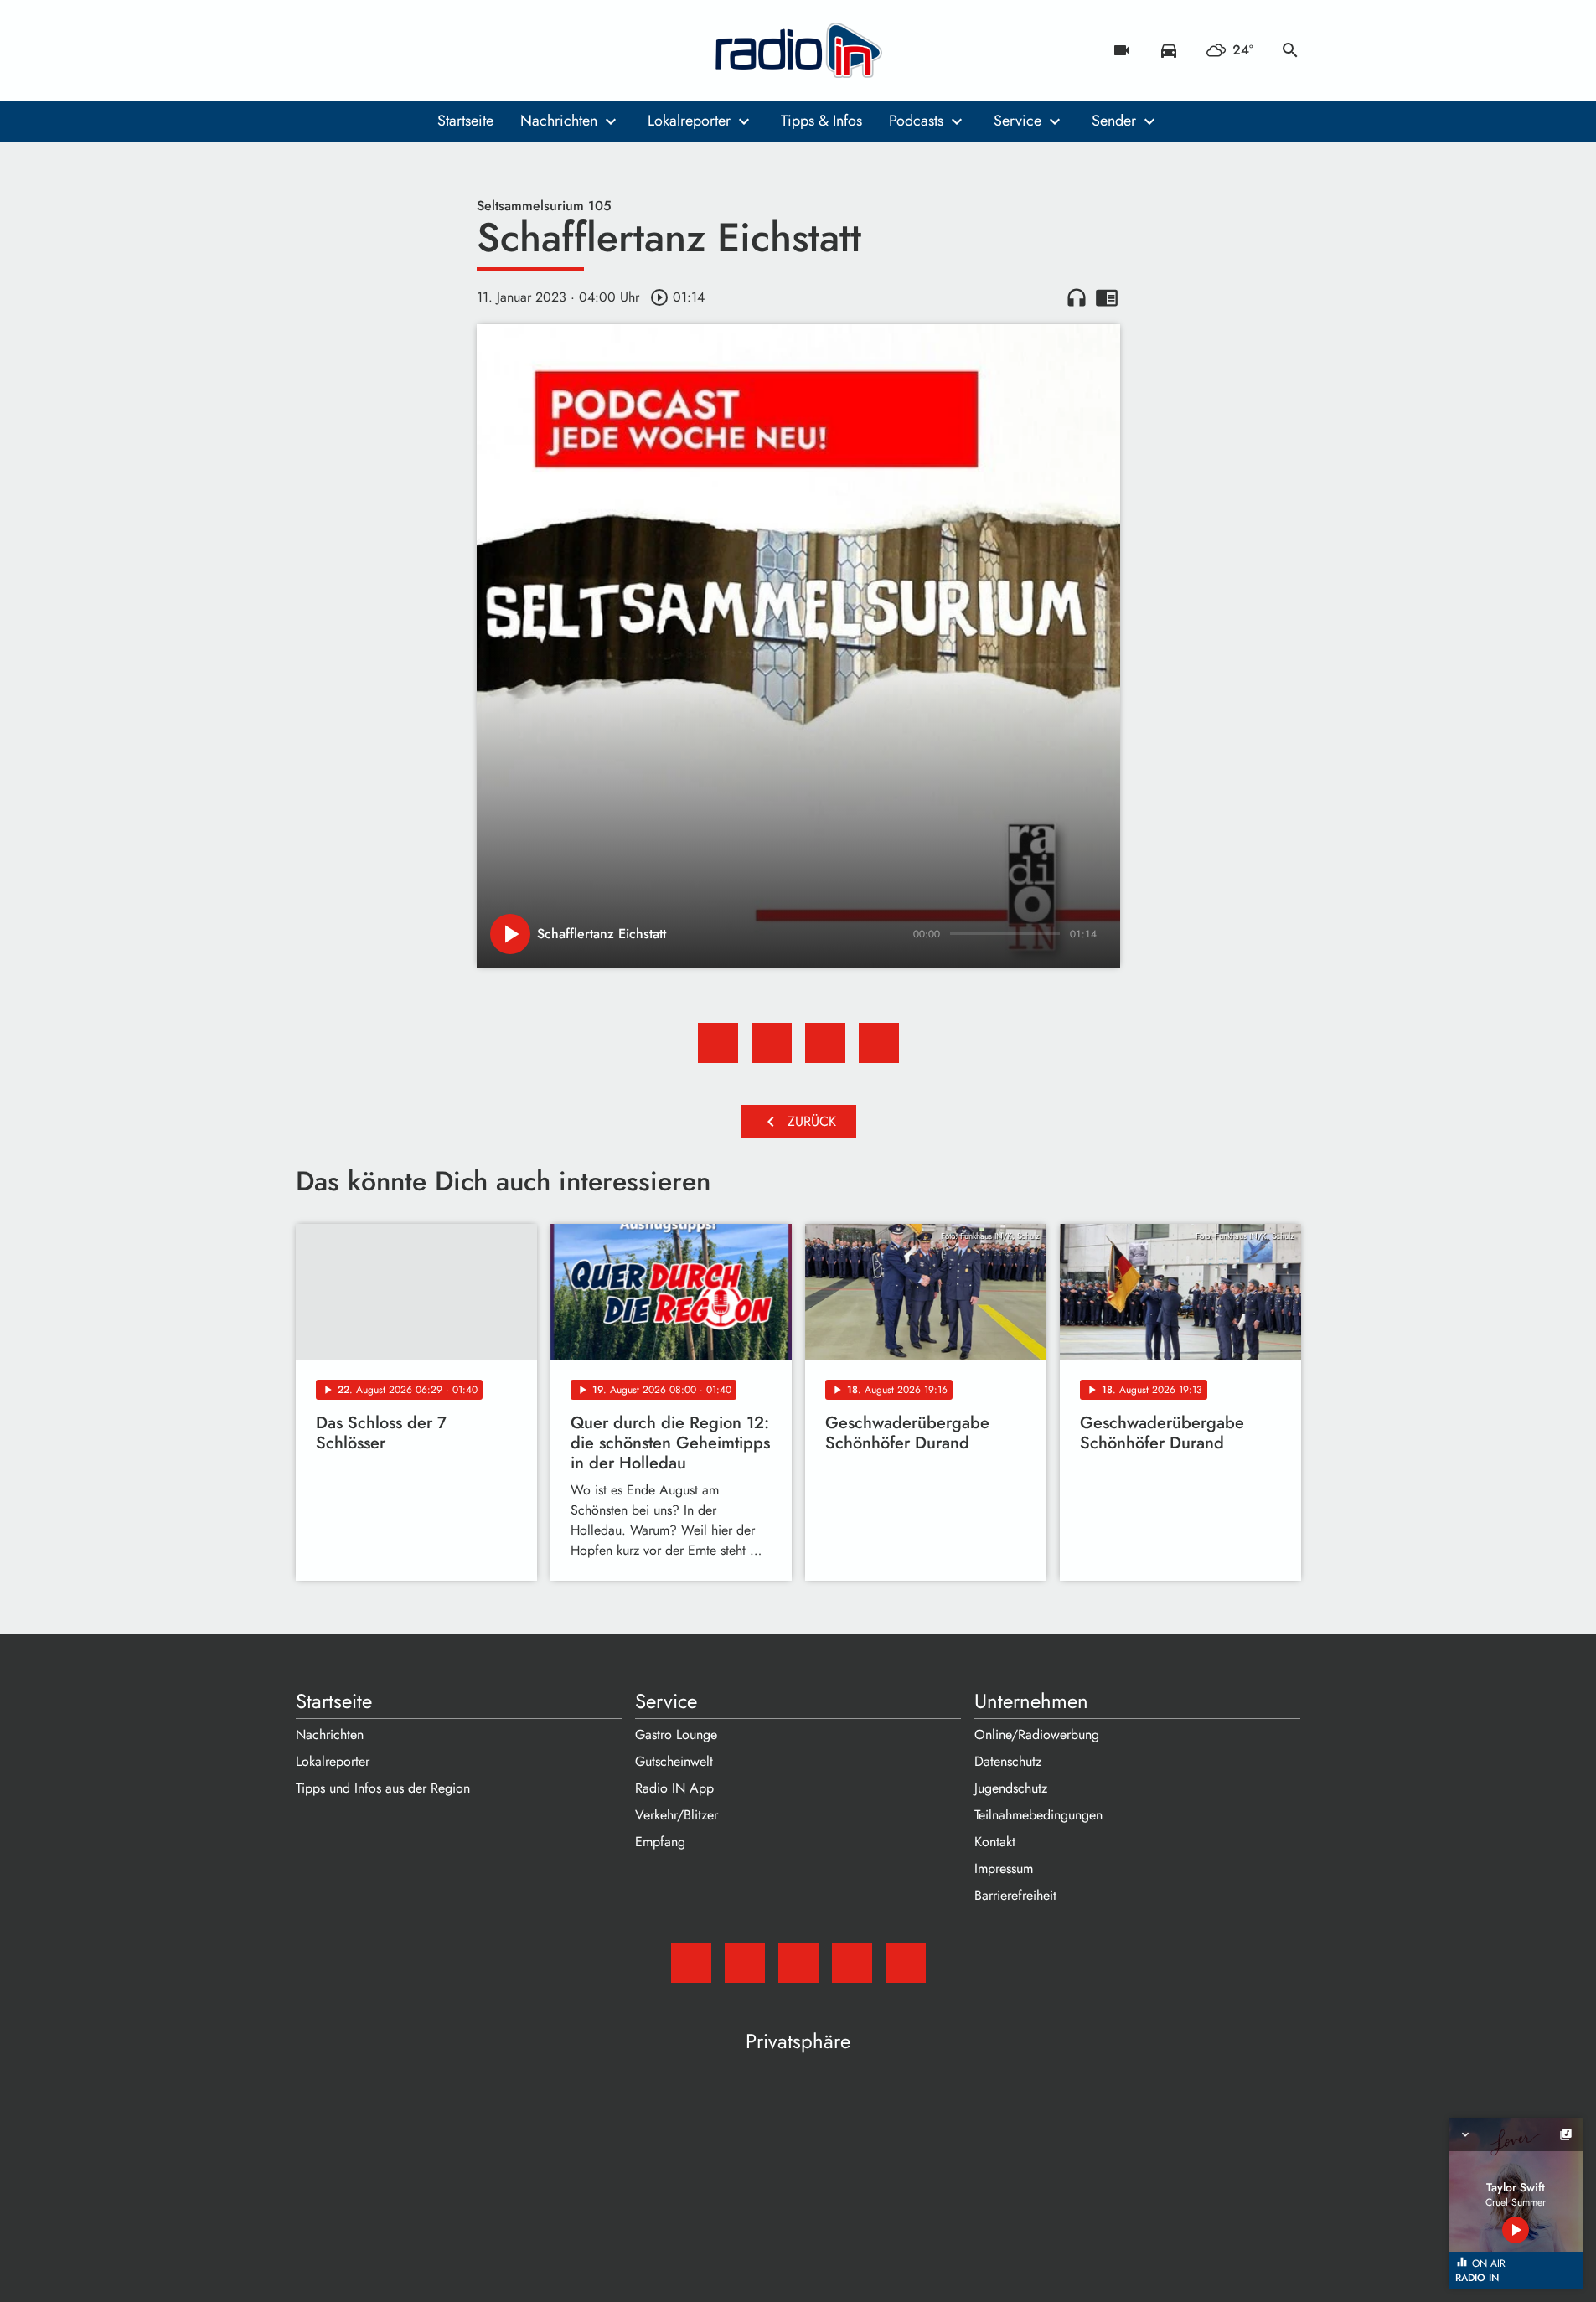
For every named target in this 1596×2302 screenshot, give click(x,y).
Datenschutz (1008, 1761)
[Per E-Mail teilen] (879, 1043)
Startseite (465, 121)
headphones (1077, 297)
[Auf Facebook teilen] (718, 1043)
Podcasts (916, 121)
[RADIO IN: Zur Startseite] (798, 50)
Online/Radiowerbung (1037, 1734)
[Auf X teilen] (772, 1043)
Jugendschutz (1011, 1788)
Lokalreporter (689, 121)
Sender (1114, 121)
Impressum (1004, 1868)
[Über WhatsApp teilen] (825, 1043)
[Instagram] (380, 50)
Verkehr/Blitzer (677, 1815)
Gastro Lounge (676, 1734)
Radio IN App (674, 1788)
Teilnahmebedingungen (1038, 1815)
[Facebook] (346, 50)
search (1290, 50)
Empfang (660, 1842)
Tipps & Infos (821, 121)
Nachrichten (559, 121)
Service (1018, 121)
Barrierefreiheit (1015, 1895)
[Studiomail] (312, 50)
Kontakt (995, 1842)
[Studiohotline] (447, 50)
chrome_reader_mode (1107, 297)
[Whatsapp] (413, 50)
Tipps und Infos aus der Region (383, 1788)
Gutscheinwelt (674, 1761)
